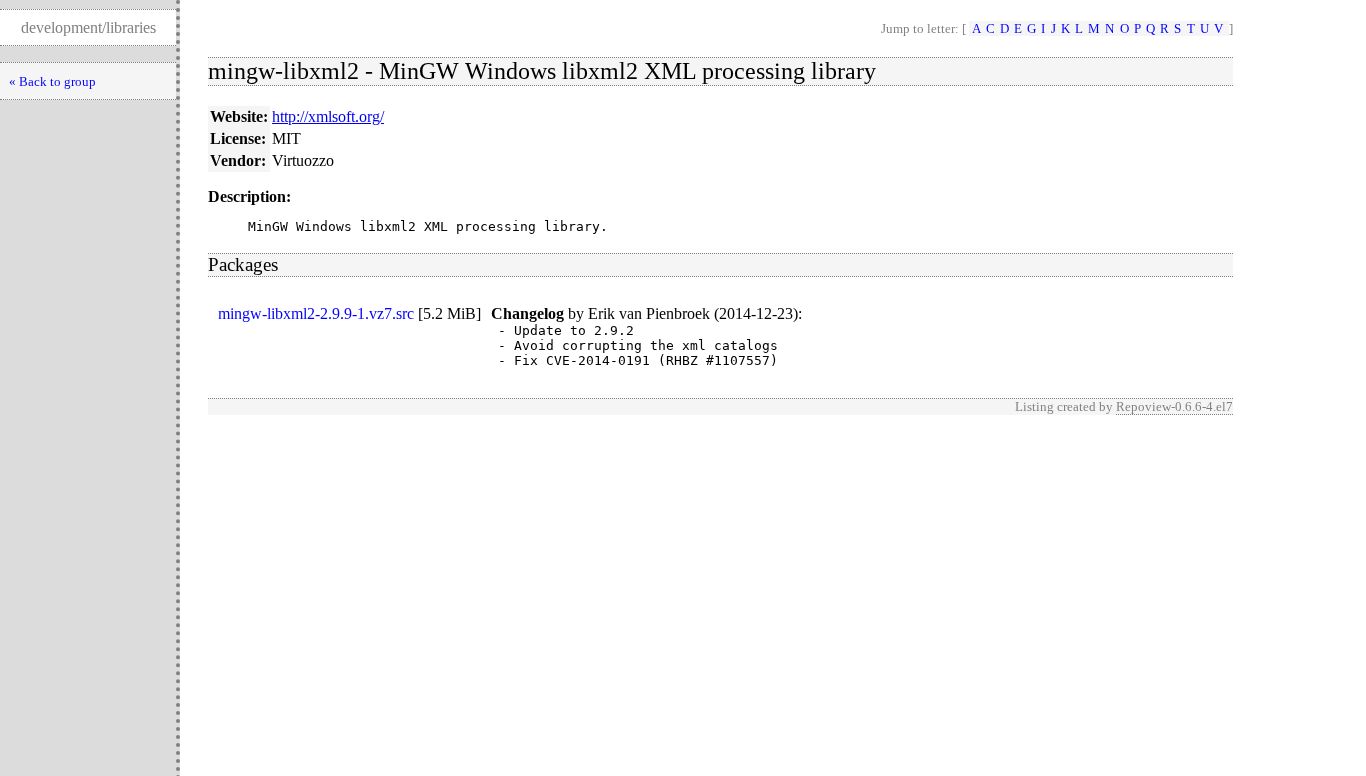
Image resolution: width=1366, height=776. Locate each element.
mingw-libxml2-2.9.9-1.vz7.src (316, 313)
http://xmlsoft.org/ (328, 116)
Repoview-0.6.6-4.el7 (1174, 406)
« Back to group (52, 81)
